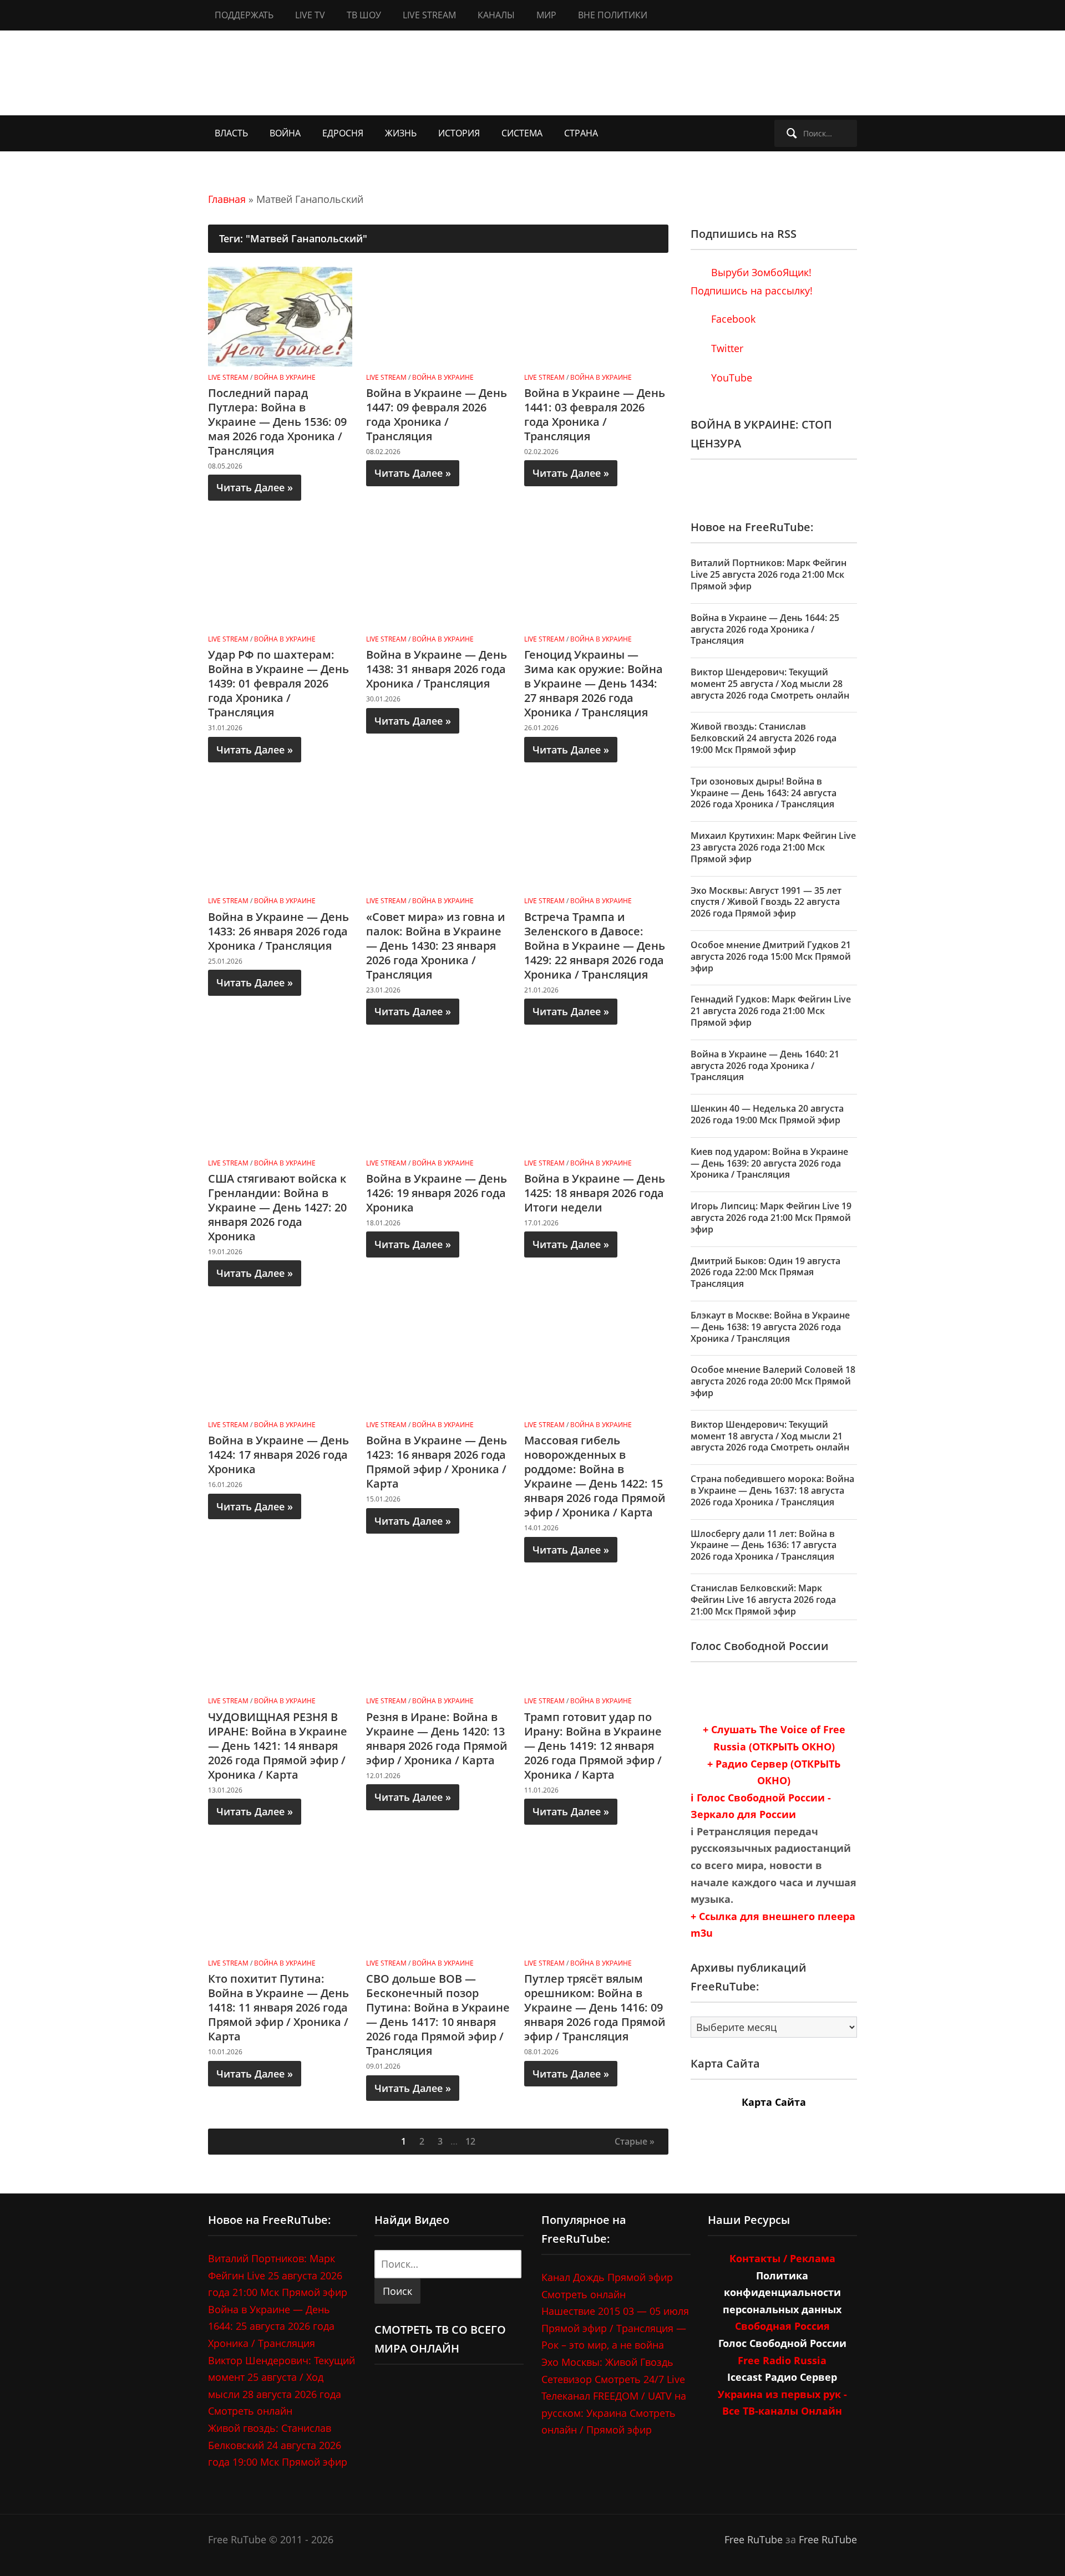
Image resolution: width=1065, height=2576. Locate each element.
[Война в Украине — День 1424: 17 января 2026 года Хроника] (280, 1363)
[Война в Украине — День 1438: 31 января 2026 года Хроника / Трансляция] (438, 577)
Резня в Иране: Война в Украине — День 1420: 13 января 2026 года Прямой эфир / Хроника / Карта (437, 1738)
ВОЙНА (285, 133)
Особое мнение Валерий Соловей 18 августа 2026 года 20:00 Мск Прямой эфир (773, 1381)
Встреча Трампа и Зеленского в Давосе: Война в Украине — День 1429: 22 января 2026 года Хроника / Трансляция (595, 946)
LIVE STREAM (429, 15)
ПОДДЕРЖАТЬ (244, 15)
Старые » (635, 2141)
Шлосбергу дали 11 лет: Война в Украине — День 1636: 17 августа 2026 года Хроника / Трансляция (764, 1545)
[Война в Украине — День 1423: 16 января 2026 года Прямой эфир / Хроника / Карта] (438, 1363)
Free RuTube (754, 2539)
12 (470, 2141)
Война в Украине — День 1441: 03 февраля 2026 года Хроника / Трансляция (595, 414)
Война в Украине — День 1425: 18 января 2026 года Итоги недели (595, 1193)
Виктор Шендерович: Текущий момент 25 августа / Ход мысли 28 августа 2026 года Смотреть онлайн (770, 684)
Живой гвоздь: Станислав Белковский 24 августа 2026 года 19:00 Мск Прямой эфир (764, 738)
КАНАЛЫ (496, 15)
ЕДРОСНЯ (343, 133)
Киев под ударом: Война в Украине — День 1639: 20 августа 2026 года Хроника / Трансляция (769, 1163)
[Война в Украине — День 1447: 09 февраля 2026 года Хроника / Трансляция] (438, 315)
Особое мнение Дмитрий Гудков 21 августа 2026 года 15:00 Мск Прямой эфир (771, 956)
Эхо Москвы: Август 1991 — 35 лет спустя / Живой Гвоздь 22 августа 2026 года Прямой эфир (766, 902)
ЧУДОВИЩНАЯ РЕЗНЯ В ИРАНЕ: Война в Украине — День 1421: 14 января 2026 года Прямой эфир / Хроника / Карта (278, 1746)
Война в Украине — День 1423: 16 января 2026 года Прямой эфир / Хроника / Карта (437, 1462)
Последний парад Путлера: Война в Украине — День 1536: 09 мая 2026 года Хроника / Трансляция (277, 422)
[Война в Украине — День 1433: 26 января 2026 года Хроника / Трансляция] (280, 839)
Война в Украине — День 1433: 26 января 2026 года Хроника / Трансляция (278, 931)
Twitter (726, 348)
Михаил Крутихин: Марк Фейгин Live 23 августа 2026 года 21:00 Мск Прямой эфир (773, 847)
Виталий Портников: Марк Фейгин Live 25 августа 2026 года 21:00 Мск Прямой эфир (769, 574)
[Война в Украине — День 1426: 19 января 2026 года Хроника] (438, 1101)
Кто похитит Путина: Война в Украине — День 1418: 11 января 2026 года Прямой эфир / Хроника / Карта (278, 2007)
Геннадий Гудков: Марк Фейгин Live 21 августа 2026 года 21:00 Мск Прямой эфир (771, 1011)
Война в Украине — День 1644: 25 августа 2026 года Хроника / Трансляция (765, 629)
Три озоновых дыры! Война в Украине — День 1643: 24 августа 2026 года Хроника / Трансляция (764, 793)
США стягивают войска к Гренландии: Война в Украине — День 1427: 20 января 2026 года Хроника (277, 1207)
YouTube (730, 378)
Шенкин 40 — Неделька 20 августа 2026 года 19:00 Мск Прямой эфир (767, 1114)
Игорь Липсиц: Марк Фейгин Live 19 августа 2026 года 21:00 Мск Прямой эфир (771, 1218)
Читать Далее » (255, 487)
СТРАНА (581, 133)
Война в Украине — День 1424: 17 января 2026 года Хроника (278, 1455)
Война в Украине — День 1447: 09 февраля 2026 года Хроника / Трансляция (437, 414)
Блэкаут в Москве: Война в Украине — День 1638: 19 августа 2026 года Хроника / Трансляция (770, 1327)
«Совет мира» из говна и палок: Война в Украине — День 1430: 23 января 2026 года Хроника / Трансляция (436, 946)
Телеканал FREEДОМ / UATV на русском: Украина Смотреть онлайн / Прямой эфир (614, 2413)
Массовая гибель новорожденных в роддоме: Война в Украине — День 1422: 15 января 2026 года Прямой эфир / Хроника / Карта (595, 1476)
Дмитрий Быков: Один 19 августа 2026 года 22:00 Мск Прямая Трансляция (765, 1272)
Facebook (732, 319)
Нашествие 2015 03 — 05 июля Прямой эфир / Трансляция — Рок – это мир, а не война (615, 2328)
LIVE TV (310, 15)
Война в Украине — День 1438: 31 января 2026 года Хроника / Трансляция (437, 669)
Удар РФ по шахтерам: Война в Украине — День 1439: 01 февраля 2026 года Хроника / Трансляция (278, 683)
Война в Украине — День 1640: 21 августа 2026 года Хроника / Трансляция (765, 1066)
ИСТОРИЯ (459, 133)
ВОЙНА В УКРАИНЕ (285, 377)
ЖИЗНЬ (401, 133)
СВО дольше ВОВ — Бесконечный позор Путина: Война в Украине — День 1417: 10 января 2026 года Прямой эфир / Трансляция (438, 2015)
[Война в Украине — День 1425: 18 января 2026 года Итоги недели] (596, 1101)
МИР (546, 15)
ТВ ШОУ (364, 15)
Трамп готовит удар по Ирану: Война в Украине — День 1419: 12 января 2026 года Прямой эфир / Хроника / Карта (593, 1746)
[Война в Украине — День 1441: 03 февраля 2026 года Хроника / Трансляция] (596, 315)
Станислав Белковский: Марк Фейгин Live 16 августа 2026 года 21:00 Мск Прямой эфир (763, 1600)
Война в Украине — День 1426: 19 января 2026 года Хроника (437, 1193)
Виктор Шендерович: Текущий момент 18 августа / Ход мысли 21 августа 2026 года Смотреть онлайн (770, 1436)
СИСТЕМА (522, 133)
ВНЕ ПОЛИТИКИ (613, 15)
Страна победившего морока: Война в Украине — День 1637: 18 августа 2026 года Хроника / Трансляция (772, 1490)
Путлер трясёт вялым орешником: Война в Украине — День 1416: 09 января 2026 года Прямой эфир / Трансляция (595, 2007)
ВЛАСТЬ (231, 133)
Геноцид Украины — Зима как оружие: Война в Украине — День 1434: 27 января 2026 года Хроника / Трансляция (594, 683)
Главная (227, 199)
